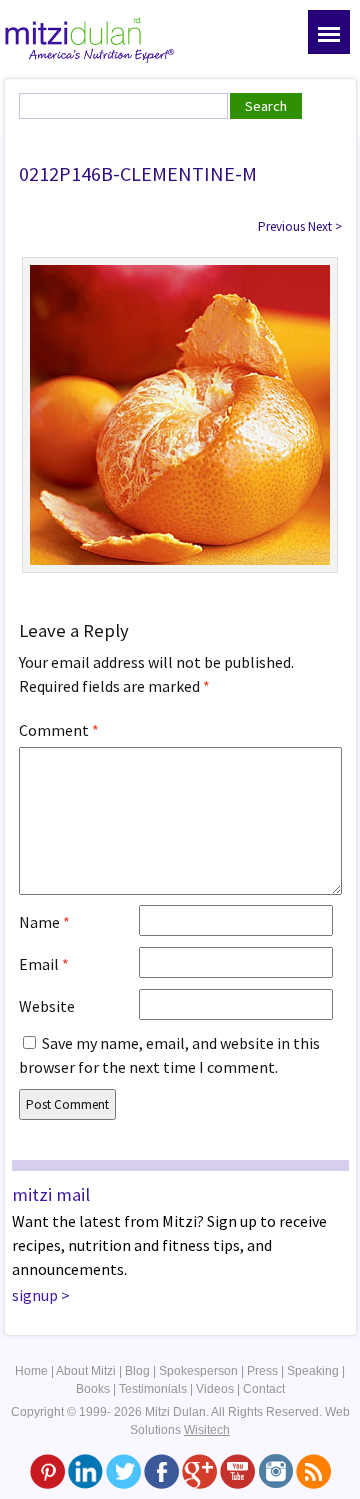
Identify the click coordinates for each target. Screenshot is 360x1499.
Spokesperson (198, 1371)
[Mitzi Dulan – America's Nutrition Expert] (90, 38)
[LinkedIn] (85, 1470)
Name (44, 922)
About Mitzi (86, 1371)
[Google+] (199, 1470)
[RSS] (313, 1470)
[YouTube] (237, 1470)
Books (93, 1389)
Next (325, 226)
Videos (215, 1389)
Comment (59, 730)
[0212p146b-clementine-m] (180, 413)
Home (31, 1371)
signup (35, 1295)
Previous (281, 226)
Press (262, 1371)
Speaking (313, 1371)
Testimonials (153, 1389)
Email (44, 964)
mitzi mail (51, 1194)
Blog (137, 1371)
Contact (264, 1389)
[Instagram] (275, 1470)
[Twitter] (123, 1470)
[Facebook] (161, 1470)
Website (47, 1006)
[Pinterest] (47, 1470)
